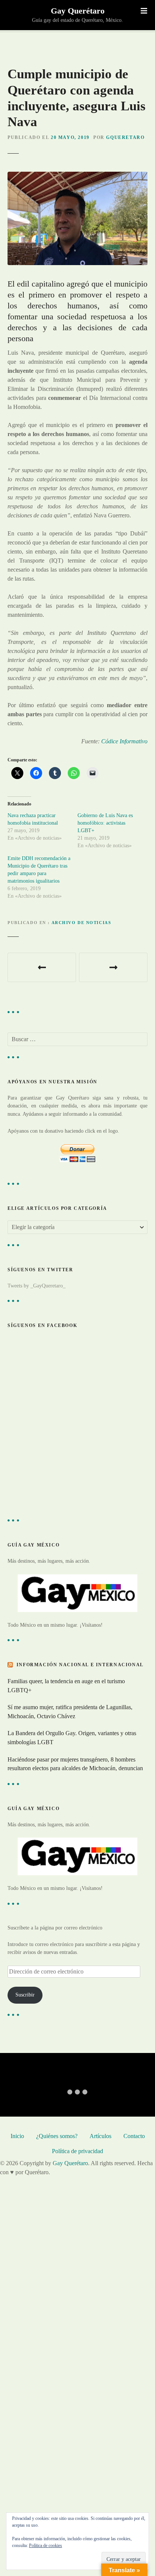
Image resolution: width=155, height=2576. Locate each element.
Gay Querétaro (78, 11)
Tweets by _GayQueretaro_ (36, 1286)
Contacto (134, 2136)
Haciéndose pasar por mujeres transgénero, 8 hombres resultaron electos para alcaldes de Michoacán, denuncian (75, 1764)
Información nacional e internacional (80, 1665)
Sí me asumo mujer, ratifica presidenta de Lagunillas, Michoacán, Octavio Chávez (70, 1712)
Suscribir (25, 1995)
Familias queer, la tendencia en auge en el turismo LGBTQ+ (66, 1686)
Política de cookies (46, 2545)
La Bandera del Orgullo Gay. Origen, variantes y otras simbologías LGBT (72, 1738)
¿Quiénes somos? (57, 2136)
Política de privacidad (77, 2151)
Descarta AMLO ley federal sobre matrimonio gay (42, 967)
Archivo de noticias (81, 923)
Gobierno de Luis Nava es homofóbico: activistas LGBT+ (105, 823)
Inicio (17, 2136)
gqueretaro (125, 137)
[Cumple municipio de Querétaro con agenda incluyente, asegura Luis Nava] (77, 176)
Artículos (100, 2136)
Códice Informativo (124, 741)
